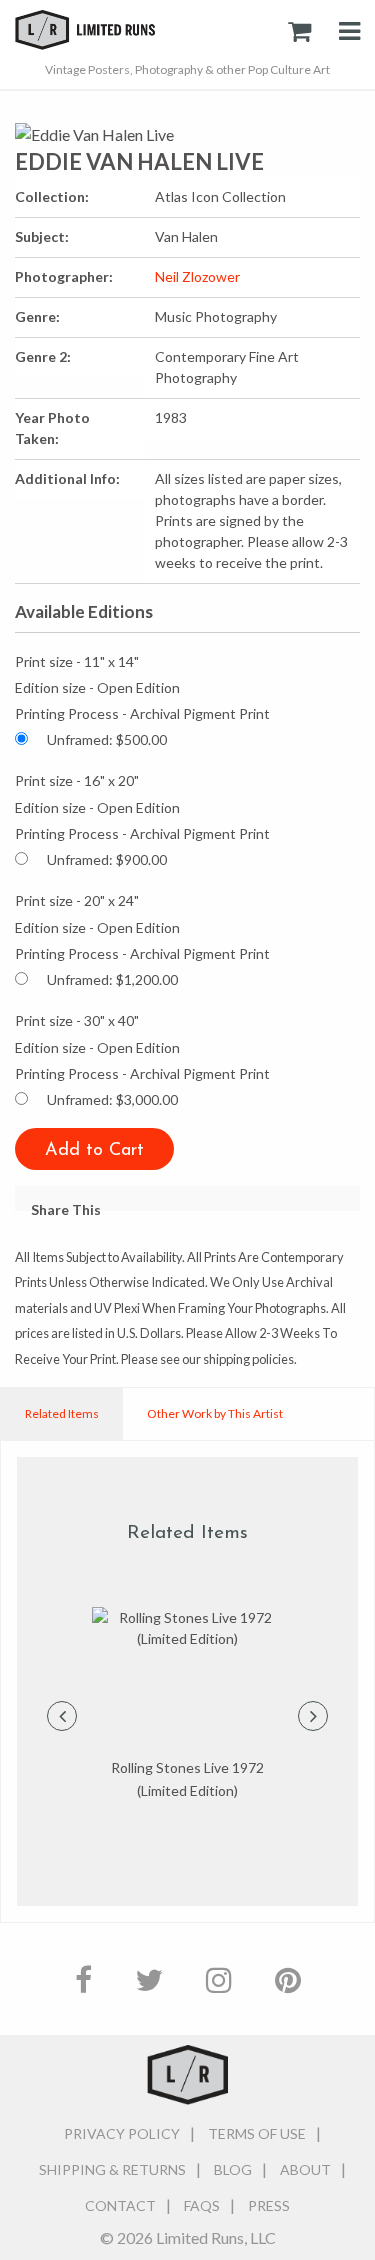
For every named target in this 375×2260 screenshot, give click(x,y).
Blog (233, 2169)
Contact (120, 2205)
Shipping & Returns (112, 2169)
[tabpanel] (187, 1704)
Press (269, 2205)
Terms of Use (257, 2133)
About (305, 2169)
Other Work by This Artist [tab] (215, 1413)
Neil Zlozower (197, 276)
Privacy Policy (122, 2133)
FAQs (202, 2205)
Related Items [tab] (62, 1413)
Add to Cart (94, 1151)
